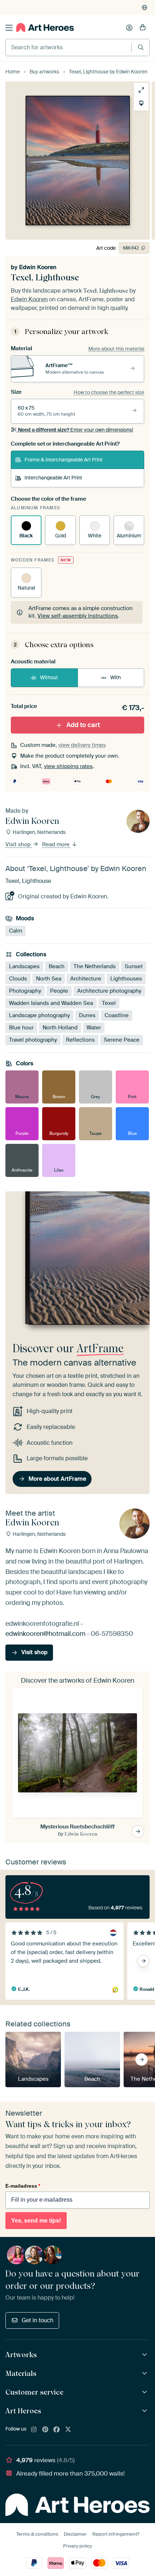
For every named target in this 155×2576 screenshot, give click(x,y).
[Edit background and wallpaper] (141, 103)
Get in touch (37, 2320)
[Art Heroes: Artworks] (145, 2355)
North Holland (60, 1028)
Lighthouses (126, 979)
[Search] (141, 47)
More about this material (116, 349)
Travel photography (33, 1040)
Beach (57, 966)
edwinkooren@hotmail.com (45, 1634)
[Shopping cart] (143, 28)
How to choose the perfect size (109, 392)
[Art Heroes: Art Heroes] (145, 2411)
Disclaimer (75, 2534)
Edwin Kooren (38, 267)
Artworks (21, 2355)
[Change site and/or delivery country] (145, 8)
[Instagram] (34, 2430)
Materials (21, 2373)
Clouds (18, 979)
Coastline (117, 1015)
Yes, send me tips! (36, 2221)
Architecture (86, 979)
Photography (25, 991)
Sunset (134, 966)
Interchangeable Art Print (53, 478)
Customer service (34, 2392)
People (59, 991)
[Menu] (9, 28)
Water (94, 1028)
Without (49, 677)
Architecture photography (109, 991)
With (116, 677)
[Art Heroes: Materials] (145, 2374)
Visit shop (19, 844)
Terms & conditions (37, 2534)
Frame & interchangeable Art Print (64, 460)
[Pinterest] (45, 2430)
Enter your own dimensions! (76, 430)
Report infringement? (116, 2534)
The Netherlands (95, 966)
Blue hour (21, 1028)
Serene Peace (122, 1040)
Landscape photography (39, 1015)
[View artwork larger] (141, 90)
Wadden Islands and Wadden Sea (51, 1003)
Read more (57, 844)
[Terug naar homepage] (45, 28)
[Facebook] (57, 2430)
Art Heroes (23, 2411)
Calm (15, 931)
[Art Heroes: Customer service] (145, 2392)
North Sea (49, 979)
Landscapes (24, 966)
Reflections (80, 1040)
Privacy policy (77, 2546)
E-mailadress (23, 2186)
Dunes (87, 1015)
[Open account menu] (129, 28)
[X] (68, 2430)
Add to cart (83, 725)
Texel (109, 1003)
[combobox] (68, 48)
